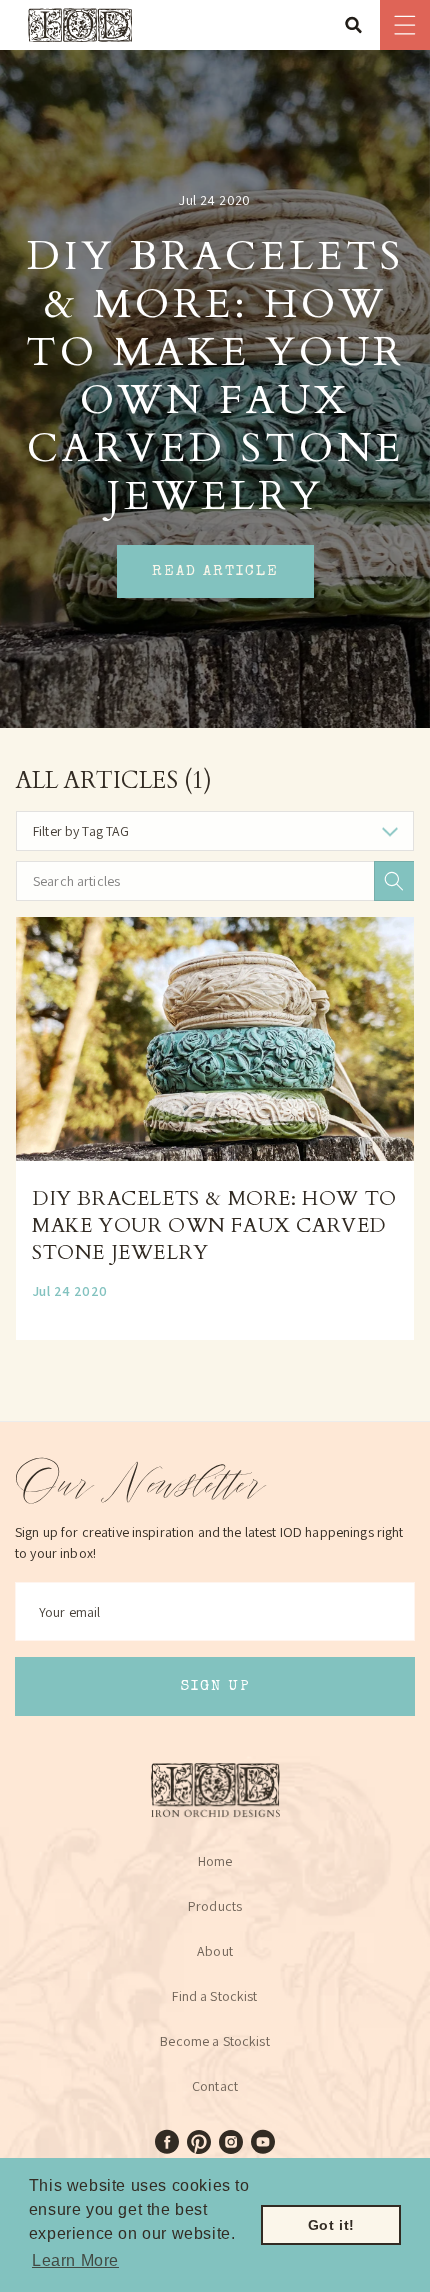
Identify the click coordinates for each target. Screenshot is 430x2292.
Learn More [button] (75, 2260)
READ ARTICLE (215, 571)
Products (215, 1906)
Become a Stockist (214, 2041)
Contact (215, 2086)
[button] (360, 25)
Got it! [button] (331, 2225)
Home (215, 1861)
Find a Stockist (214, 1996)
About (215, 1951)
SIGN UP (215, 1686)
